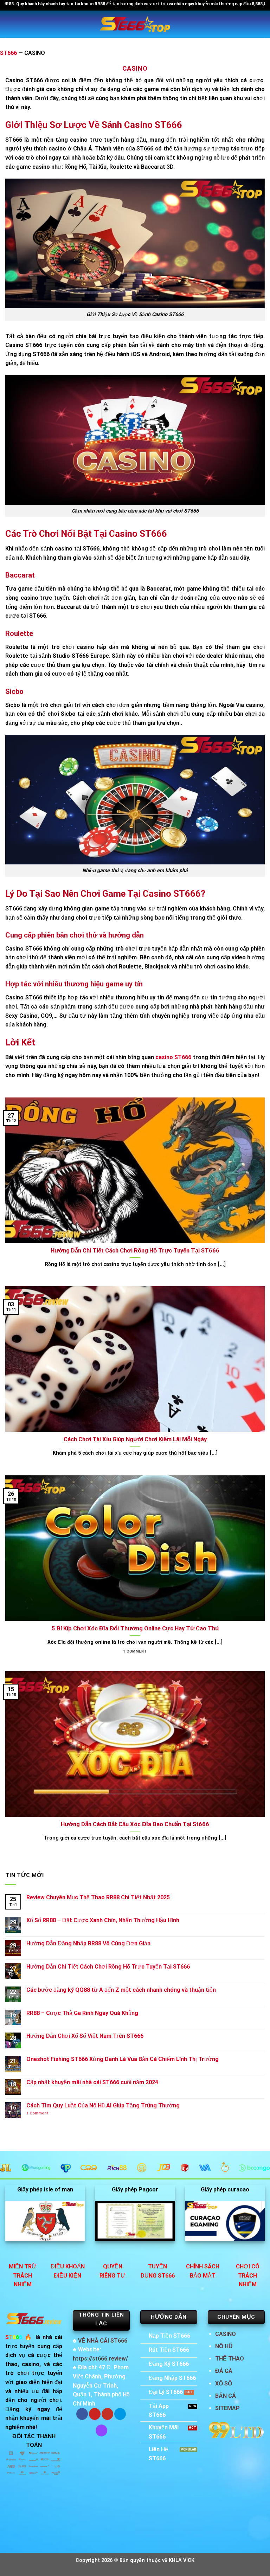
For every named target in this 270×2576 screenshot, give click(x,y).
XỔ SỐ (224, 2384)
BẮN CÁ (226, 2396)
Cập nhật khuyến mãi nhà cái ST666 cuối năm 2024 (92, 2082)
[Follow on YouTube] (107, 2414)
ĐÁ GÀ (224, 2371)
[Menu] (9, 24)
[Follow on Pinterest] (95, 2414)
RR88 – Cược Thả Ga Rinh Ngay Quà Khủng (82, 2013)
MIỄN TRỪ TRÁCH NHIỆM (23, 2275)
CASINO (226, 2334)
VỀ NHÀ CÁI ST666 (103, 2341)
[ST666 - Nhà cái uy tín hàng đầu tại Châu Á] (135, 24)
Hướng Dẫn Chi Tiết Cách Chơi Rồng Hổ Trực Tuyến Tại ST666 (108, 1967)
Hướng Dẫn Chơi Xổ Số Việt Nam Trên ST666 (85, 2036)
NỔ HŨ (224, 2346)
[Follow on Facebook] (82, 2414)
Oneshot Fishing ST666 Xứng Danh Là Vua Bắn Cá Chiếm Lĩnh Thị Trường (123, 2059)
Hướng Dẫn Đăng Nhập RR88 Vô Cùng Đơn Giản (88, 1943)
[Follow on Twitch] (101, 2430)
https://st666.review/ (100, 2359)
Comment (37, 2113)
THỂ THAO (230, 2359)
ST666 (8, 53)
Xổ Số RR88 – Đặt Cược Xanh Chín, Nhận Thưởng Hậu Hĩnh (103, 1920)
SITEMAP (227, 2408)
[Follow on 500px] (120, 2414)
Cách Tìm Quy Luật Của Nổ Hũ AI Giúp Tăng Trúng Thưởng (103, 2105)
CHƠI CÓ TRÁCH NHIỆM (248, 2275)
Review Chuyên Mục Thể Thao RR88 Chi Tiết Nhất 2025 (98, 1897)
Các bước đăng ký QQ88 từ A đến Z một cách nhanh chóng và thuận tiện (121, 1990)
